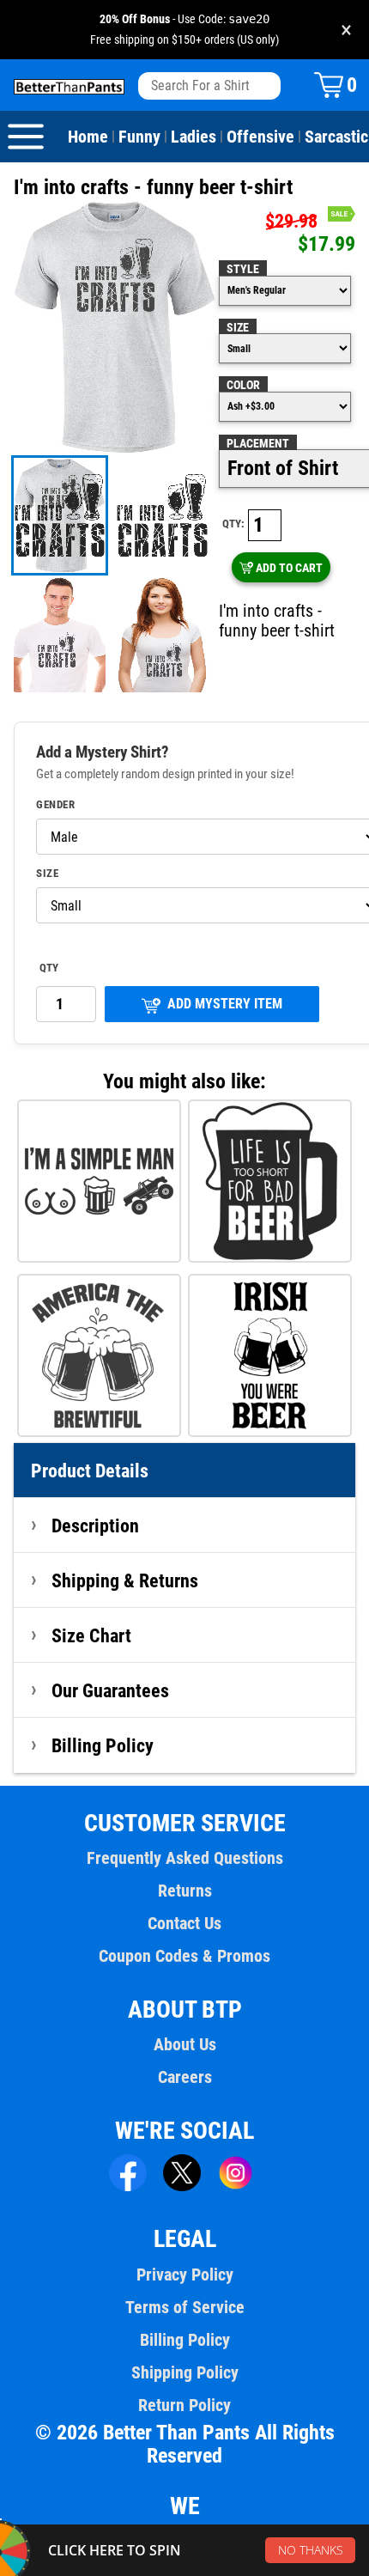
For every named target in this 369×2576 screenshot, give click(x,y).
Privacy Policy (185, 2275)
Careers (185, 2077)
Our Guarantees (110, 1690)
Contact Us (184, 1923)
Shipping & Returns (125, 1580)
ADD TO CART (289, 568)
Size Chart (91, 1635)
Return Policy (184, 2405)
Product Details (90, 1471)
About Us (185, 2044)
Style (243, 269)
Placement (258, 443)
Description (95, 1526)
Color (243, 385)
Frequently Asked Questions (185, 1858)
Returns (185, 1891)
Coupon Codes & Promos (184, 1956)
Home (88, 137)
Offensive (260, 137)
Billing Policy (103, 1745)
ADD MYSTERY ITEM (225, 1004)
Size (238, 327)
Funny (139, 137)
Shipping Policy (185, 2372)
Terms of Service (185, 2307)
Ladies (194, 137)
